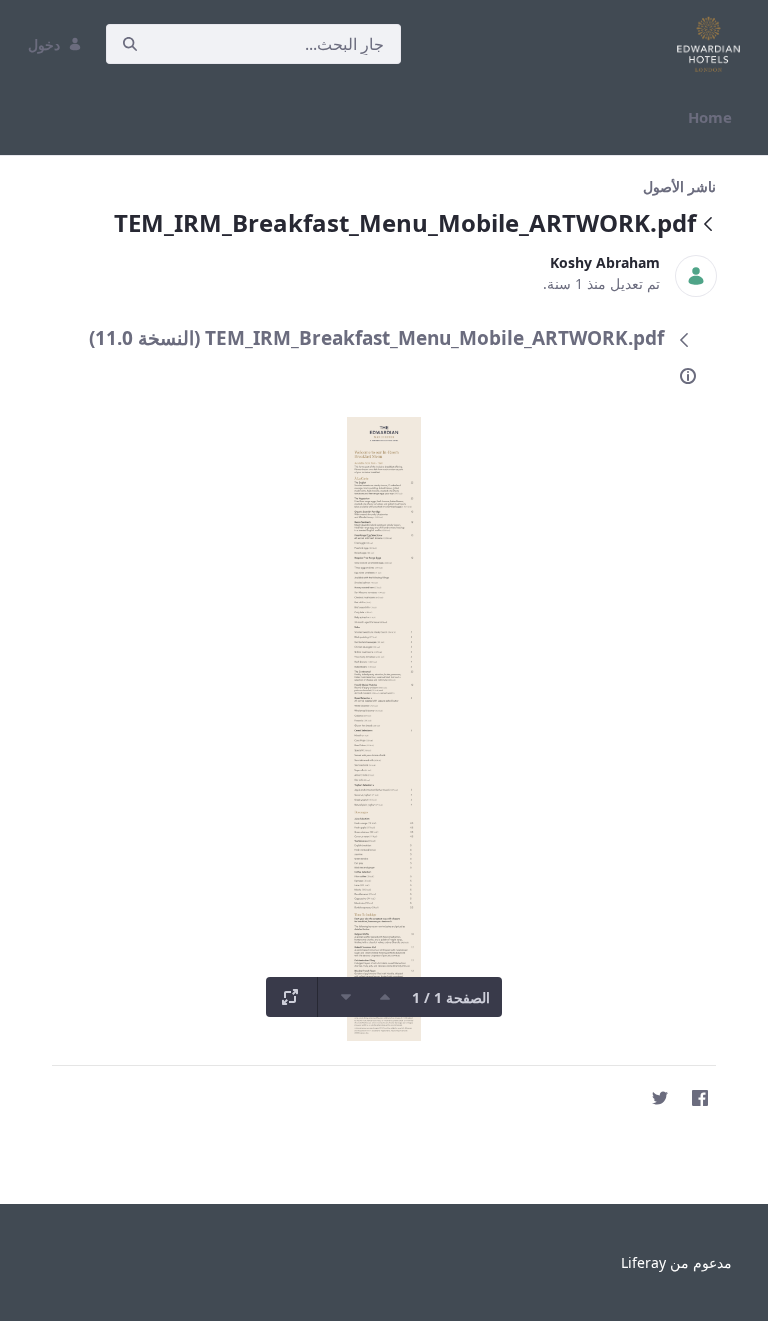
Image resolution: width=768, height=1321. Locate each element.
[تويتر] (660, 1098)
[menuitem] (710, 117)
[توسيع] (290, 997)
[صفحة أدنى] (346, 997)
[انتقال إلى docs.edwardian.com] (704, 44)
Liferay (643, 1262)
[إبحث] (130, 44)
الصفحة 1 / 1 (451, 997)
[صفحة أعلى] (385, 997)
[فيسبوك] (700, 1098)
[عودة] (708, 225)
